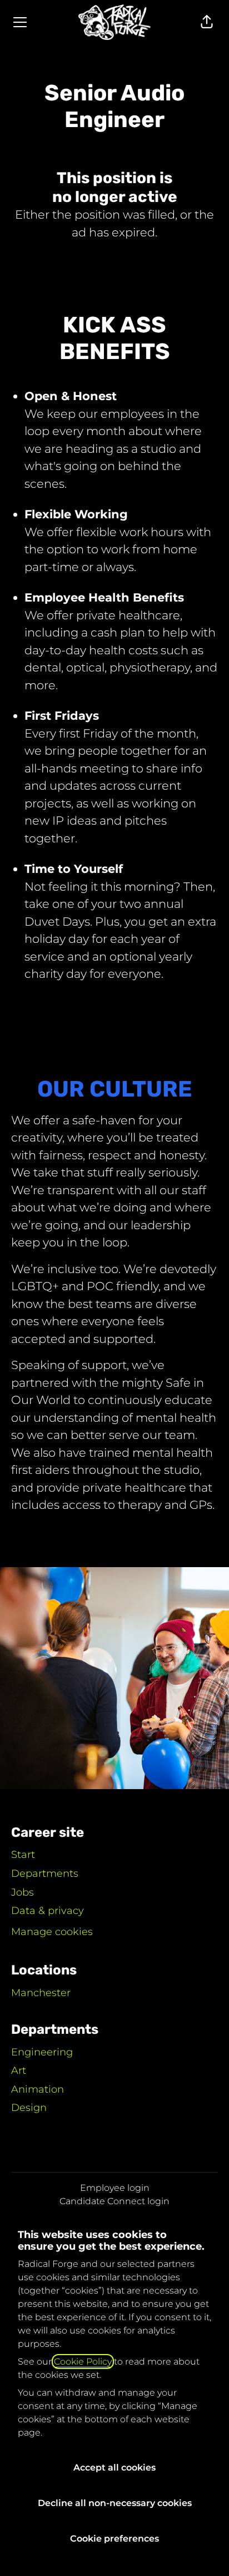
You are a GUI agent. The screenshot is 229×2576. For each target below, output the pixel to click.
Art (19, 2070)
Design (29, 2108)
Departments (45, 1873)
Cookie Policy (83, 2362)
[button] (207, 22)
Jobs (23, 1892)
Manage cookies (52, 1932)
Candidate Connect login (114, 2201)
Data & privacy (48, 1911)
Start (23, 1855)
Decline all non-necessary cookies (115, 2503)
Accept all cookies (114, 2468)
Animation (38, 2089)
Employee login (115, 2188)
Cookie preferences (114, 2539)
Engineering (42, 2052)
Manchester (41, 1993)
